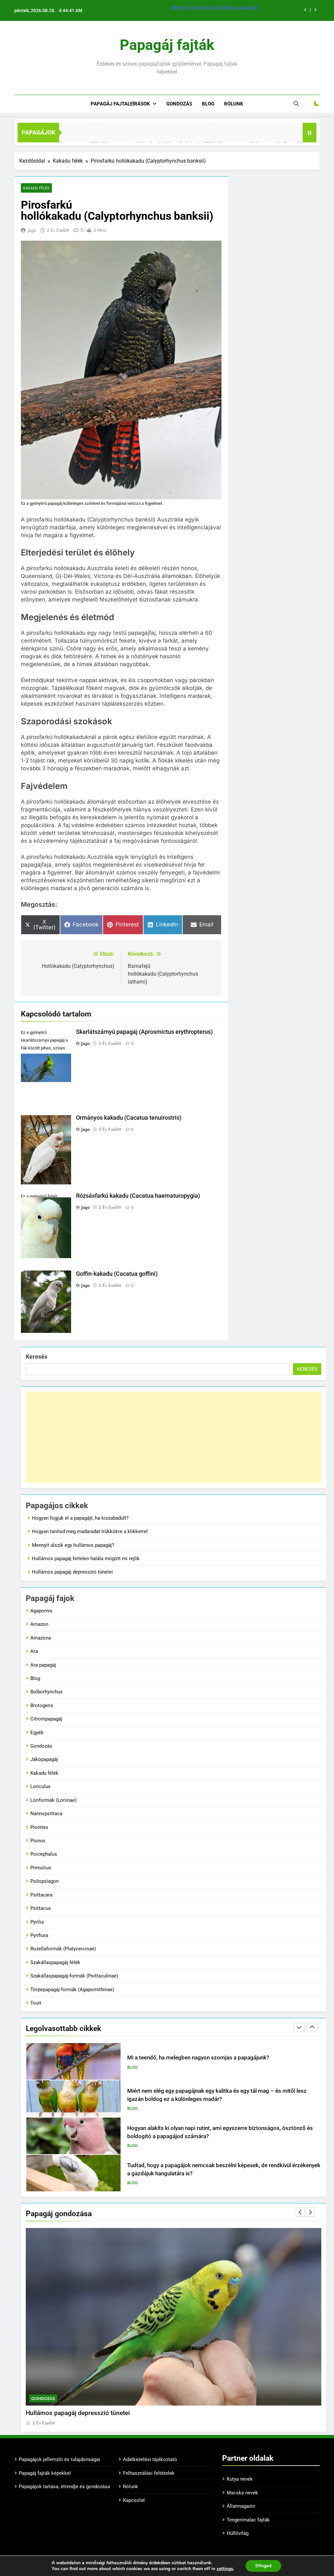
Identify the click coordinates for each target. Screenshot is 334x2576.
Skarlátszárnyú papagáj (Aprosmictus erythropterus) (144, 1032)
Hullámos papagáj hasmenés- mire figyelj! (84, 2413)
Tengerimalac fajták (248, 2520)
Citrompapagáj (46, 1719)
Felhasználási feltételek (149, 2473)
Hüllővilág (238, 2533)
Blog (208, 104)
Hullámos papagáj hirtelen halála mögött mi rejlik (227, 7)
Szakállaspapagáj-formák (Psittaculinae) (74, 1976)
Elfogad (263, 2566)
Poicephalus (44, 1854)
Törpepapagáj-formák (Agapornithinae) (72, 1990)
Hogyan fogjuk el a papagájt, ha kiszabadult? (80, 1518)
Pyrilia (37, 1922)
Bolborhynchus (46, 1692)
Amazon (39, 1624)
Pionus (38, 1841)
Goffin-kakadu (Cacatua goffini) (117, 1274)
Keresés (37, 1357)
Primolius (41, 1868)
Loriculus (40, 1786)
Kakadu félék (36, 188)
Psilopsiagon (45, 1881)
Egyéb (37, 1733)
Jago (32, 230)
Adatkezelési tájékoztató (150, 2459)
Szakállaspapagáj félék (55, 1962)
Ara (34, 1651)
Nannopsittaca (46, 1814)
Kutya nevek (240, 2479)
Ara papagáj (43, 1665)
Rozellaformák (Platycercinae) (63, 1949)
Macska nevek (242, 2493)
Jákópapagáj (44, 1759)
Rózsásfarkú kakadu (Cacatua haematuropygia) (138, 1196)
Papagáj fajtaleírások (120, 104)
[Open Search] (296, 104)
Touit (36, 2003)
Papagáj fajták (167, 45)
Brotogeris (42, 1705)
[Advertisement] (174, 1437)
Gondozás (179, 104)
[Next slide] (315, 10)
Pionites (39, 1827)
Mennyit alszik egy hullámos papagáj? (73, 1545)
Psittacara (41, 1895)
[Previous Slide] (305, 10)
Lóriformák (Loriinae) (53, 1800)
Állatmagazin (241, 2506)
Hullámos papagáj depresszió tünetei (72, 1572)
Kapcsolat (134, 2500)
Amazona (41, 1638)
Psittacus (41, 1908)
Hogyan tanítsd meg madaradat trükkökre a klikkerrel (90, 1531)
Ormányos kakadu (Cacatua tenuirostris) (129, 1118)
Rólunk (234, 104)
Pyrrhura (39, 1935)
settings (225, 2569)
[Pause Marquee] (310, 133)
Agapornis (41, 1611)
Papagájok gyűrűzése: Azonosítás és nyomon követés (194, 2169)
